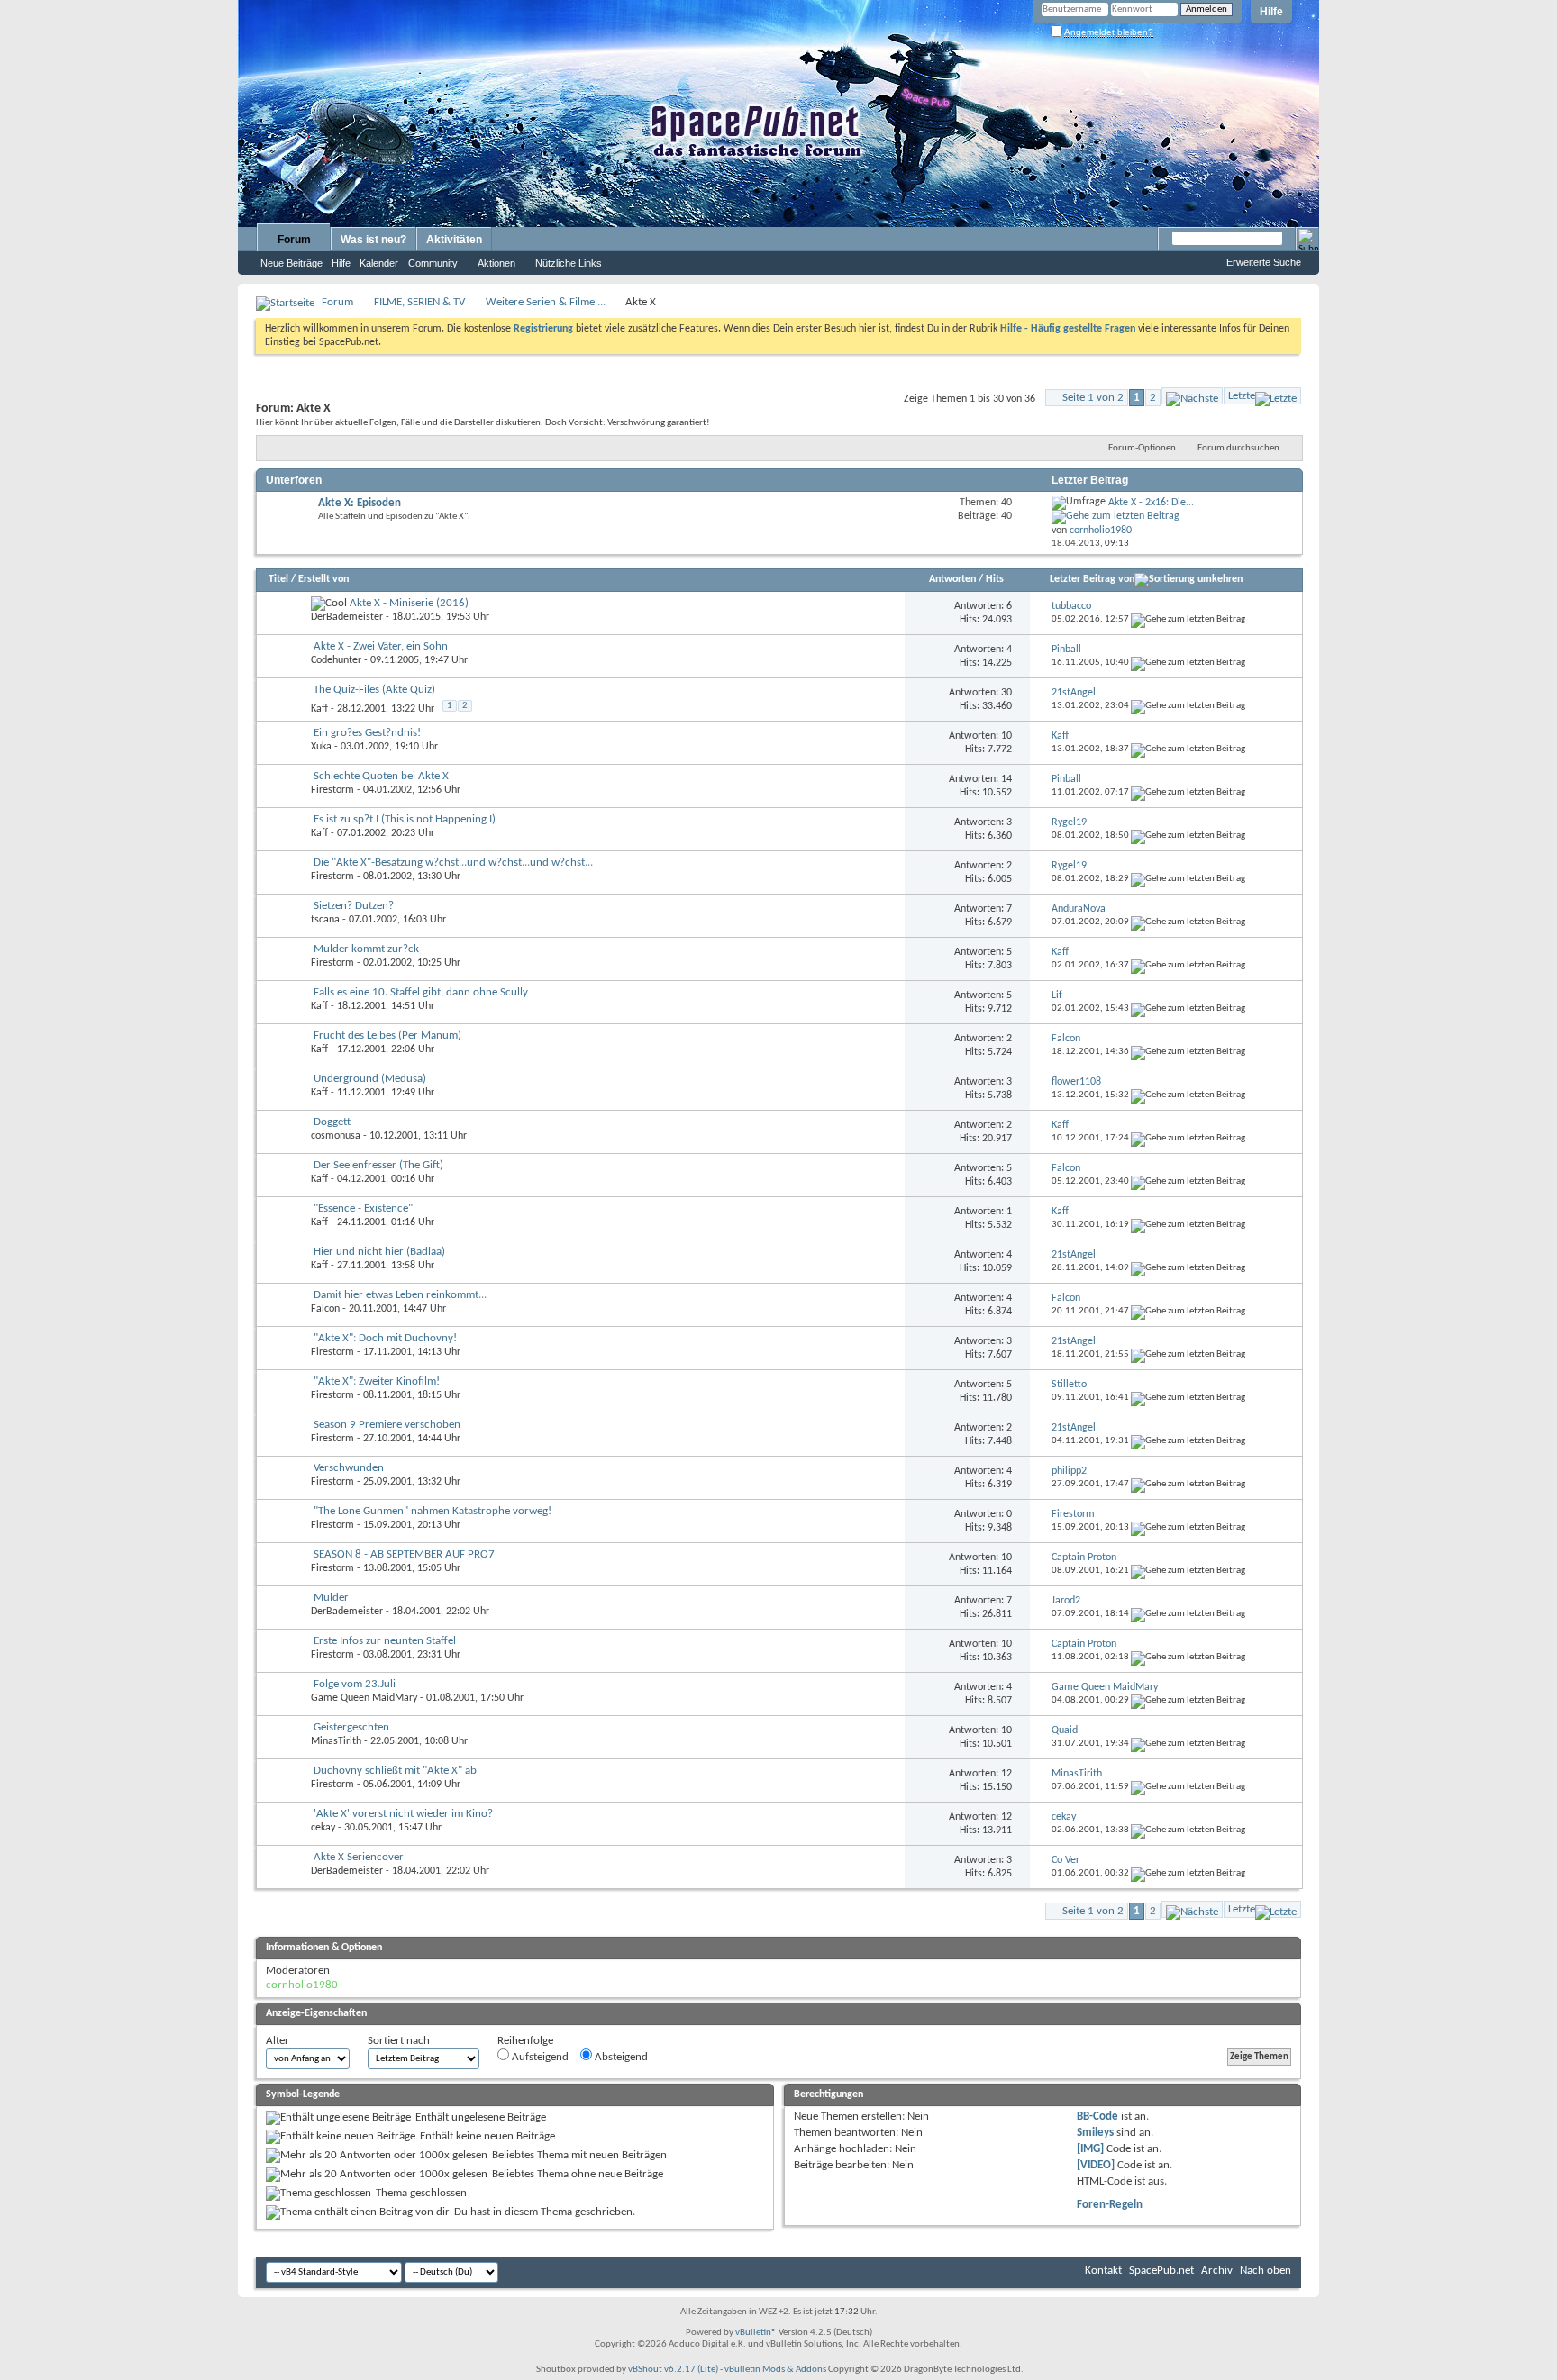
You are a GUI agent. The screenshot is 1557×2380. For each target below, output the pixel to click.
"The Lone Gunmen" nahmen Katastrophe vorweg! (432, 1511)
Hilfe (1271, 12)
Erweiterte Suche (1264, 262)
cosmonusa (336, 1136)
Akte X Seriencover (359, 1857)
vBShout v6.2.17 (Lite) (673, 2370)
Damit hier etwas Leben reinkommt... (400, 1295)
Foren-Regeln (1110, 2205)
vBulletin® (756, 2333)
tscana (325, 920)
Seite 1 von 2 (1093, 398)
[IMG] (1090, 2149)
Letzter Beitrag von (1092, 579)
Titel (278, 579)
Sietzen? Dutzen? (354, 906)
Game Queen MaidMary (364, 1698)
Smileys (1095, 2133)
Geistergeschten (351, 1727)
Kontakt (1103, 2271)
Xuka (321, 747)
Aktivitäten (454, 240)
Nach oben (1266, 2271)
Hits (995, 579)
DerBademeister (347, 617)
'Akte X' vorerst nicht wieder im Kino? (403, 1814)
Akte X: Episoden (360, 503)
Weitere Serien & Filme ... (546, 302)
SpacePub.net (1161, 2271)
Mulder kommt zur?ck (366, 949)
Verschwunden (349, 1468)
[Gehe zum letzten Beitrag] (1188, 619)
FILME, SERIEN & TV (419, 302)
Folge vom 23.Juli (355, 1684)
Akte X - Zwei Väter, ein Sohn (381, 646)
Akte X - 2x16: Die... (1151, 503)
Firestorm (332, 790)
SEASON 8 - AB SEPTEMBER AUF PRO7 (404, 1554)
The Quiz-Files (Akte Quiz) (374, 690)
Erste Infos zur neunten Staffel (385, 1641)
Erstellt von (323, 579)
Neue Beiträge (291, 263)
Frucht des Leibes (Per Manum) (387, 1036)
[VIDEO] (1096, 2165)
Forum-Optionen (1142, 448)
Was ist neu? (373, 240)
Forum (294, 240)
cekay (323, 1828)
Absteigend (620, 2057)
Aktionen (496, 263)
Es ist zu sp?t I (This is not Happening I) (405, 819)
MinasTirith (336, 1741)
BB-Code (1097, 2117)
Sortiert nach (399, 2041)
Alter (278, 2041)
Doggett (332, 1122)
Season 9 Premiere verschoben (387, 1425)
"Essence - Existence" (363, 1208)
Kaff (319, 709)
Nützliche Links (569, 263)
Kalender (379, 263)
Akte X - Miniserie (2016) (409, 603)
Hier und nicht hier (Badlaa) (379, 1252)
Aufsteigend (539, 2057)
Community (433, 263)
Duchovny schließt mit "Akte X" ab (395, 1771)
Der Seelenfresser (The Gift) (378, 1165)
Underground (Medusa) (370, 1079)
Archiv (1217, 2271)
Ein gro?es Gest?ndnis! (367, 733)
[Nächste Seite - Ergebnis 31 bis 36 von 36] (1192, 396)
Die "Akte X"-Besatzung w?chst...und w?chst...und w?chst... (453, 863)
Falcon (325, 1309)
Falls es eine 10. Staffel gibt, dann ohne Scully (421, 992)
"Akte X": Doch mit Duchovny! (385, 1338)
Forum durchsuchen (1238, 448)
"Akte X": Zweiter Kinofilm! (377, 1381)
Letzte (1242, 396)
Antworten (952, 579)
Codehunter (336, 660)
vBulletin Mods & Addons (775, 2370)
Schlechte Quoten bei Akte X (381, 776)
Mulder (331, 1598)
